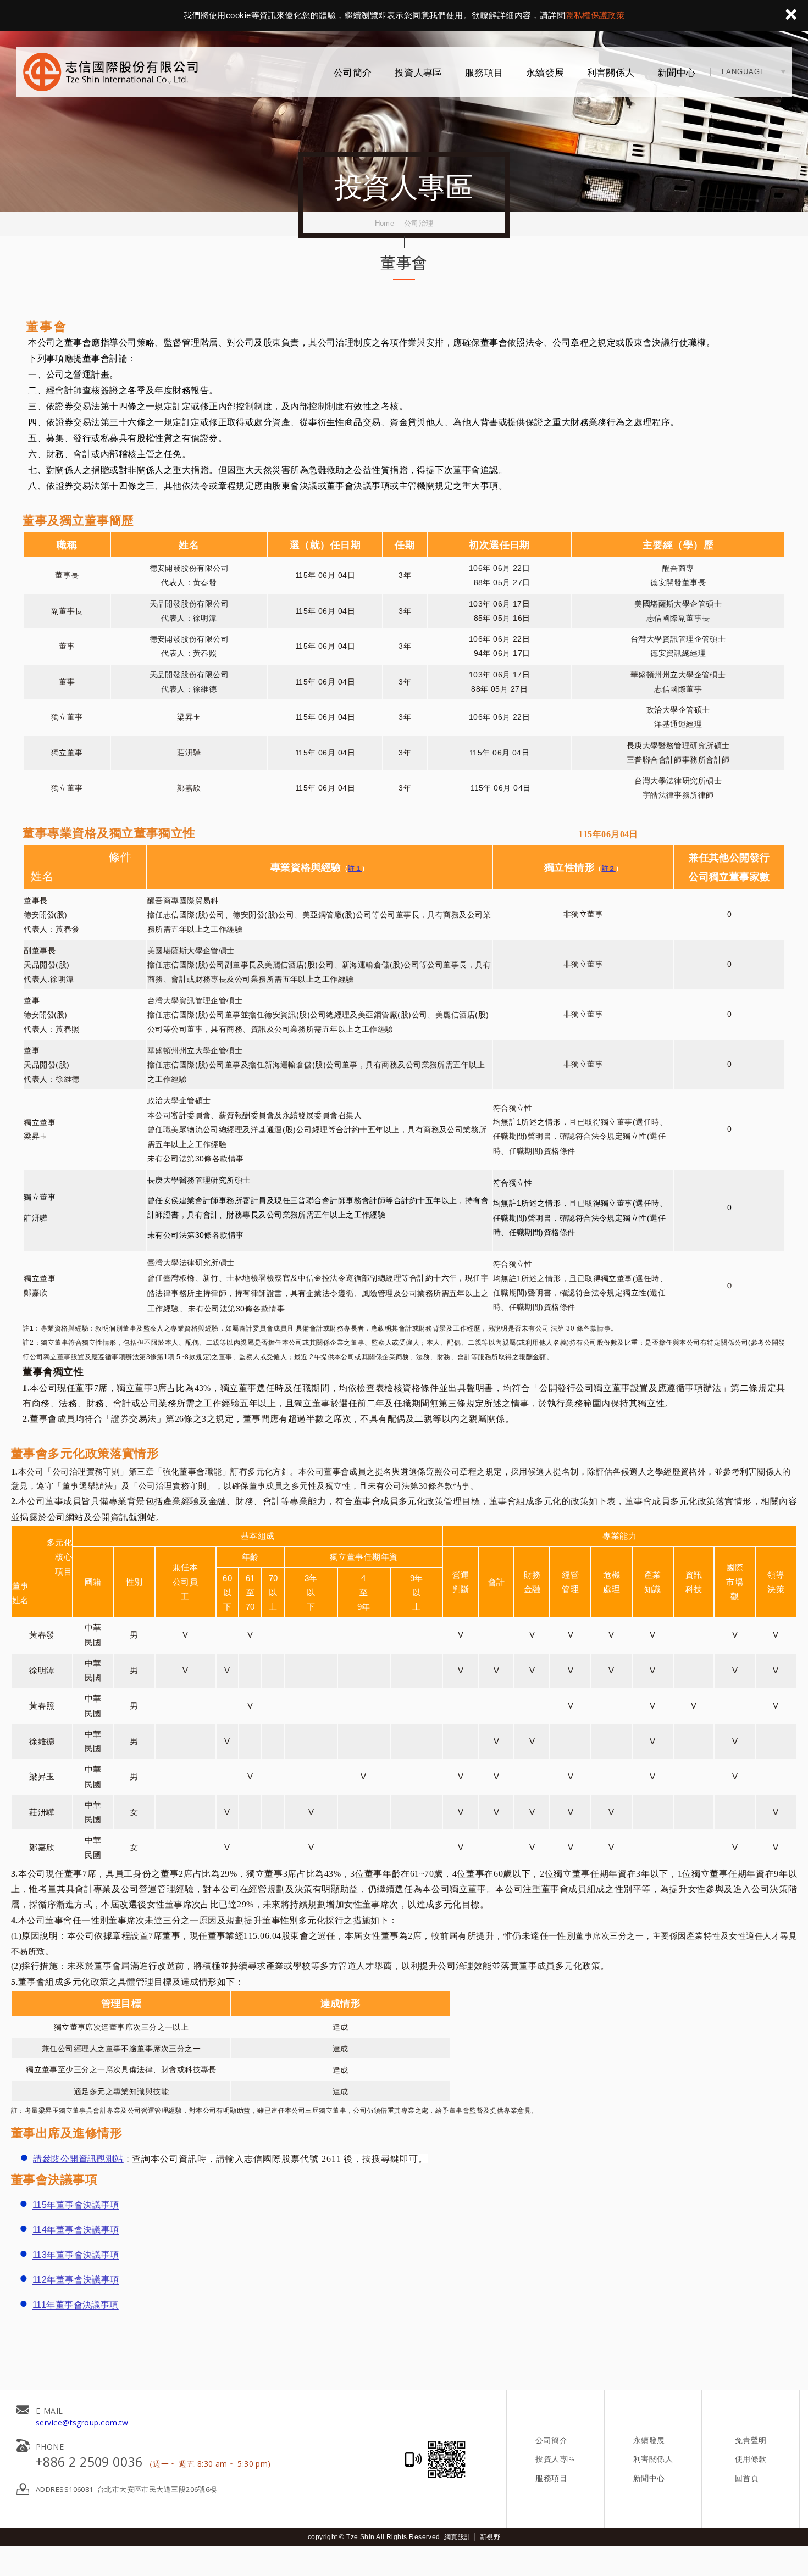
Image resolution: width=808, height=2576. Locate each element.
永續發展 (545, 73)
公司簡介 (353, 73)
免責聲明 (751, 2440)
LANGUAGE (744, 72)
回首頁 (747, 2478)
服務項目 (484, 73)
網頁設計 (458, 2537)
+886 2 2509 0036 (89, 2462)
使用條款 (751, 2459)
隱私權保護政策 (595, 15)
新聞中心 (677, 73)
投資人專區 (419, 73)
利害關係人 (611, 73)
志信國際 (110, 72)
